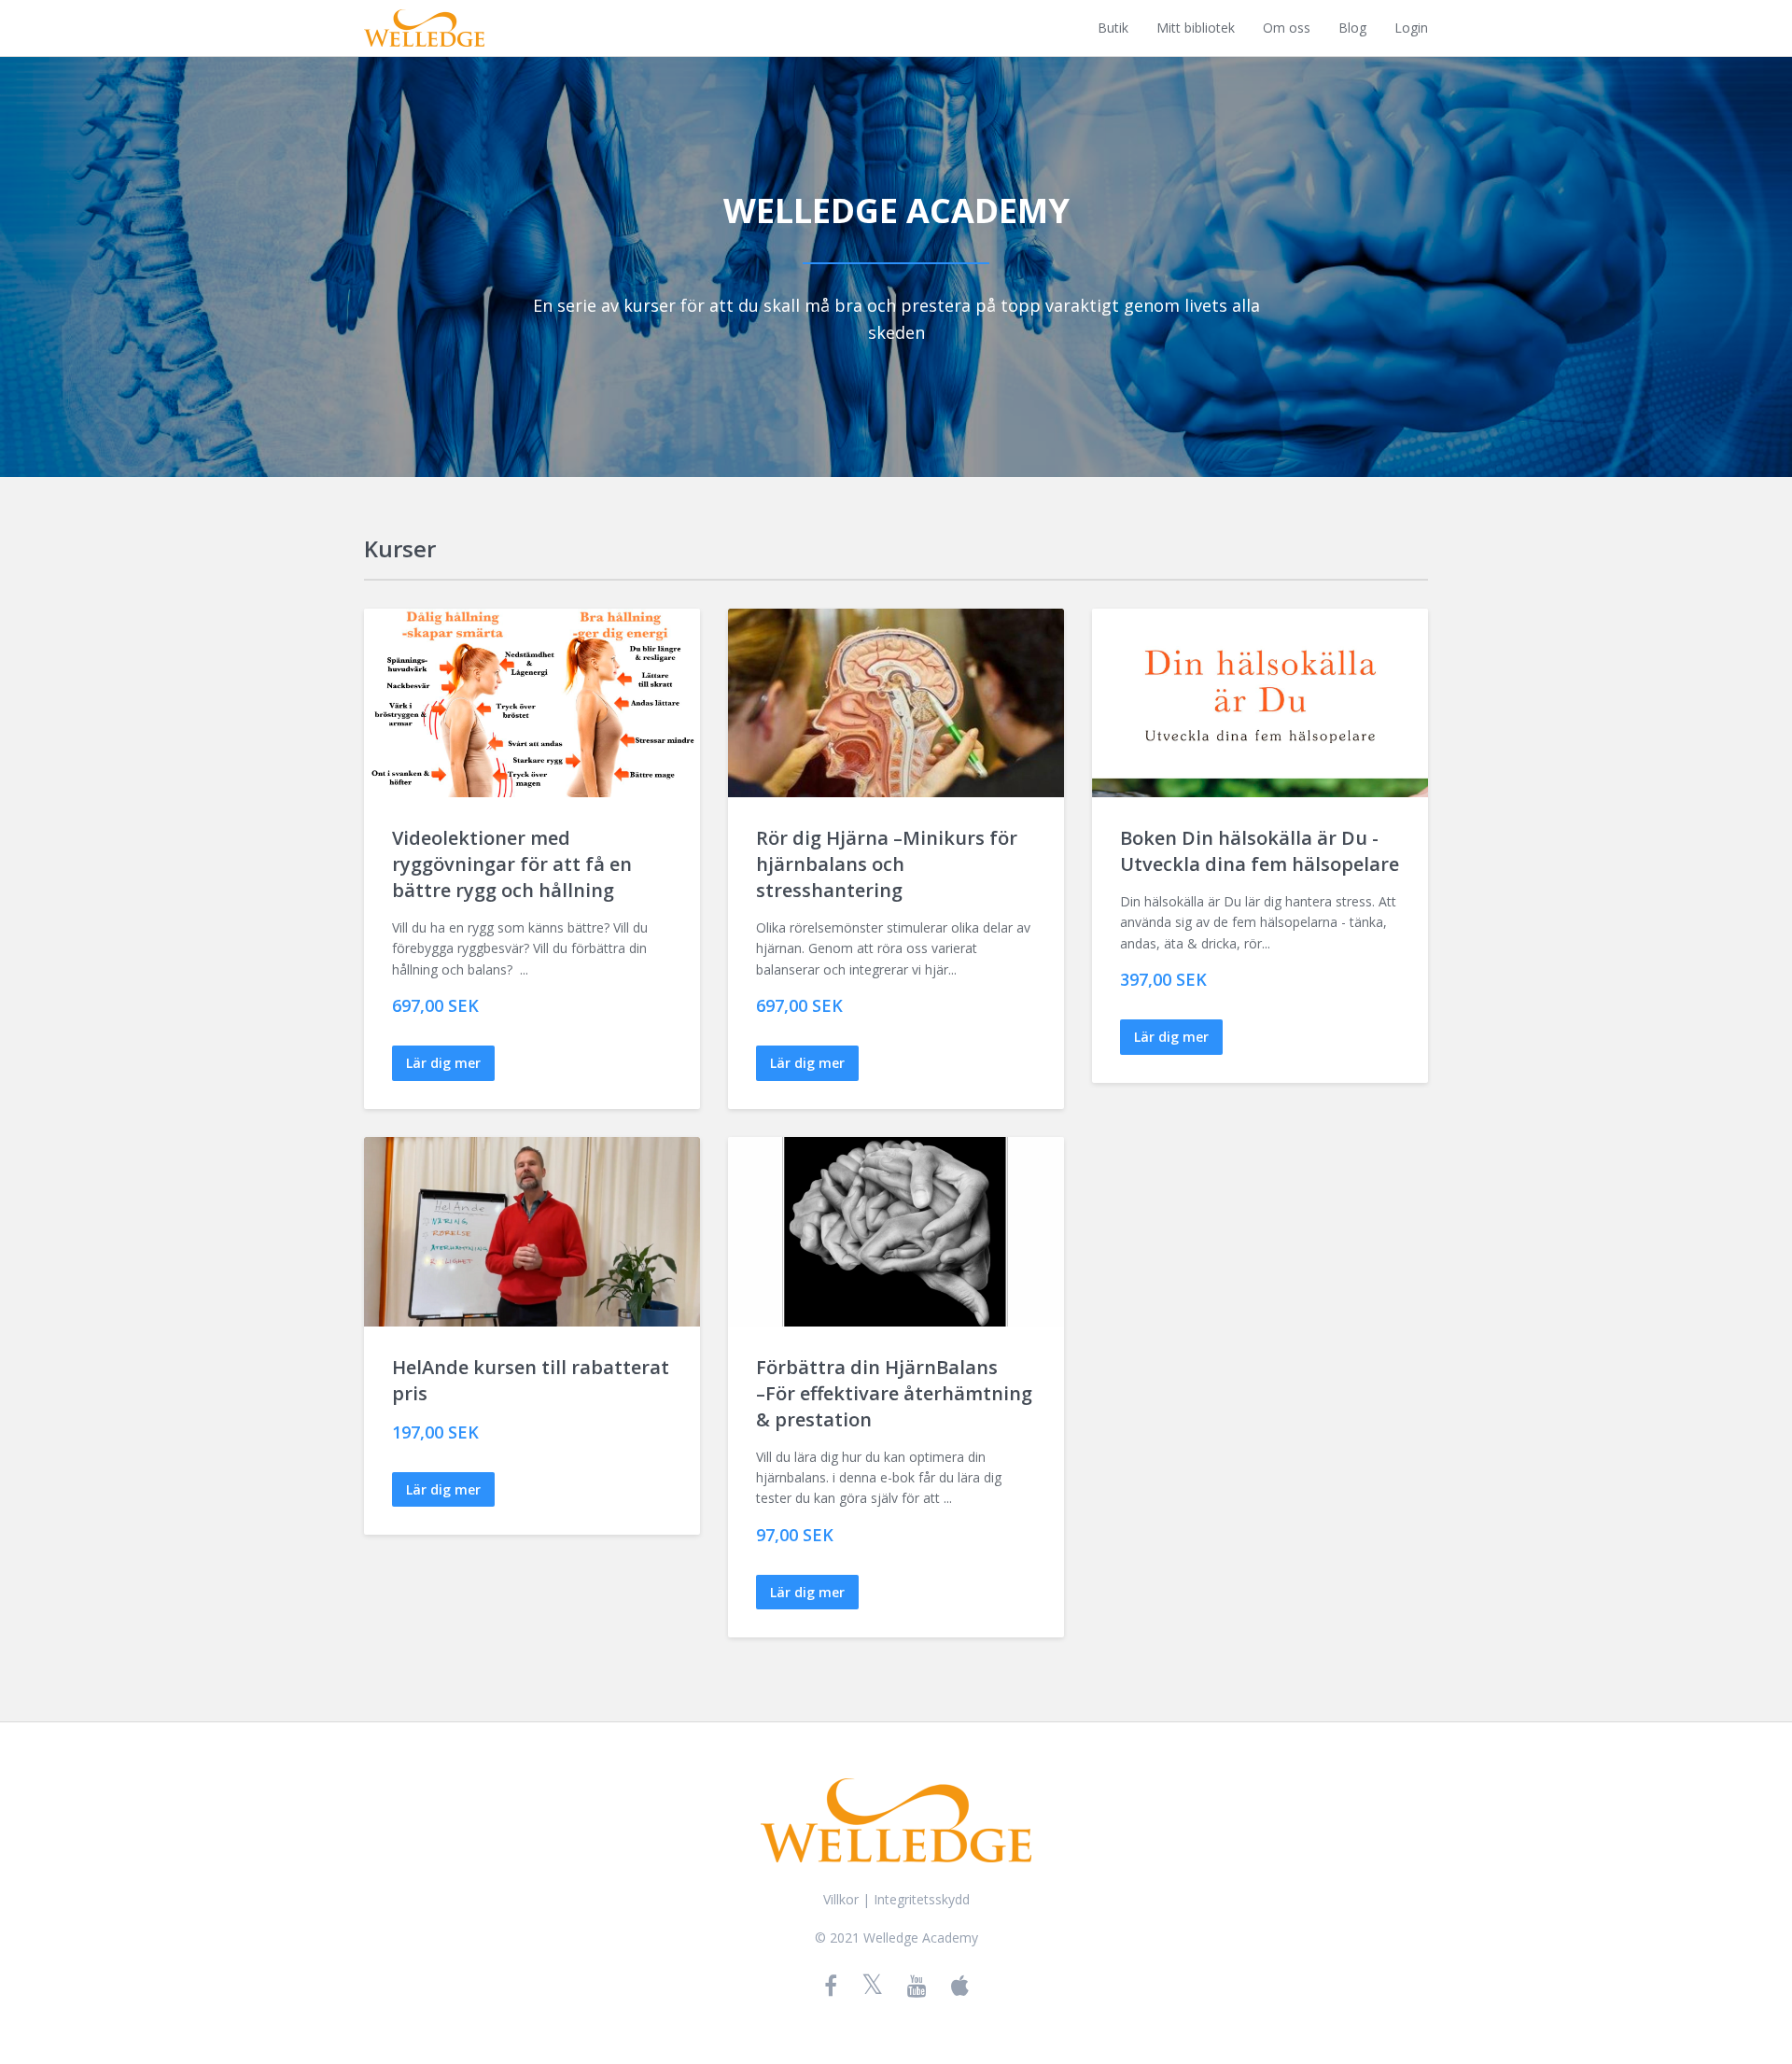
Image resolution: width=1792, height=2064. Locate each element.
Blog (1352, 28)
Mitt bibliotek (1196, 28)
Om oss (1287, 28)
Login (1411, 28)
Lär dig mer (443, 1063)
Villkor (841, 1899)
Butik (1113, 28)
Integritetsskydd (922, 1899)
